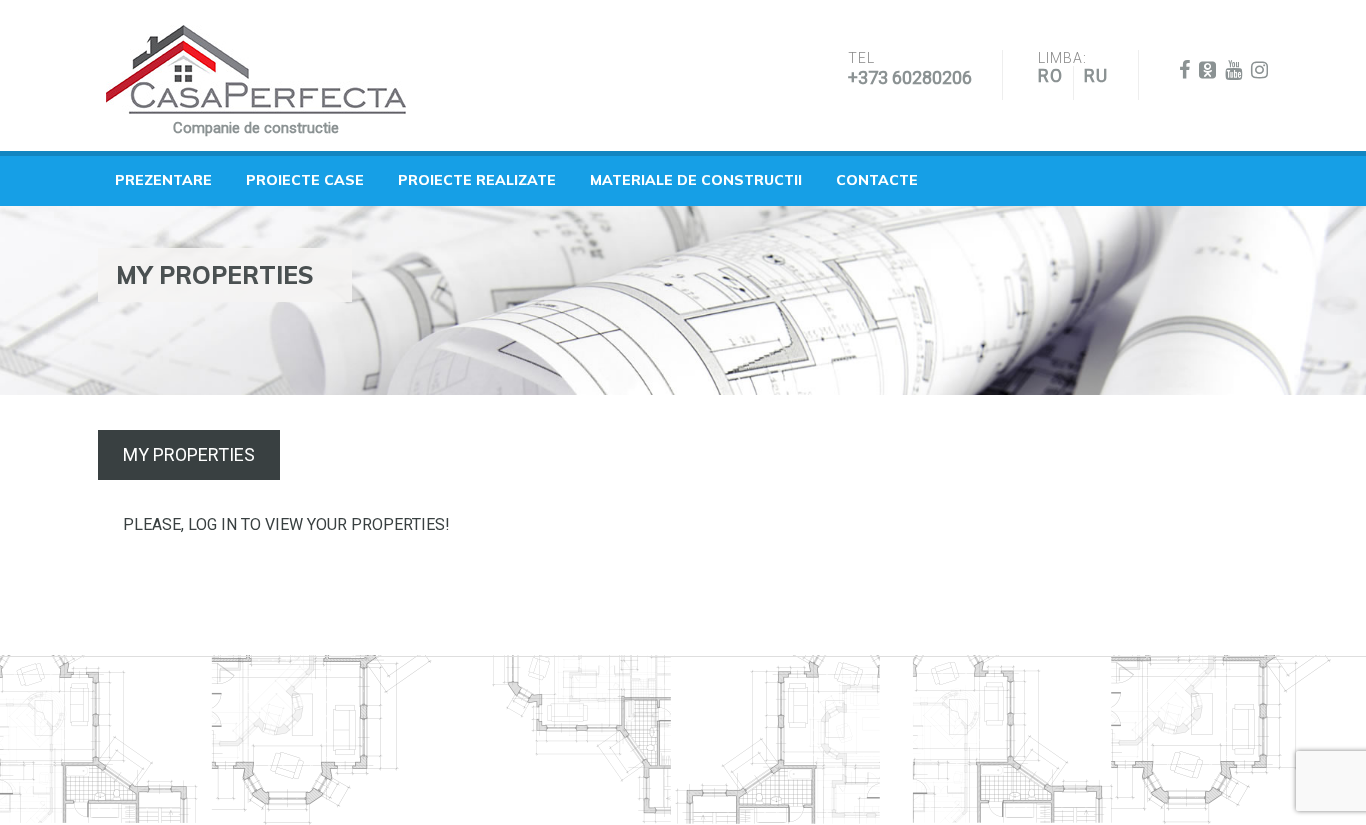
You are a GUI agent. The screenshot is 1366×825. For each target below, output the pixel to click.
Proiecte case (305, 180)
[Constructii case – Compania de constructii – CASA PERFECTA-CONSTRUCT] (256, 70)
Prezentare (163, 180)
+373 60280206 (910, 77)
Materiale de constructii (696, 180)
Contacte (877, 180)
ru (1096, 75)
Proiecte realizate (477, 180)
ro (1050, 75)
